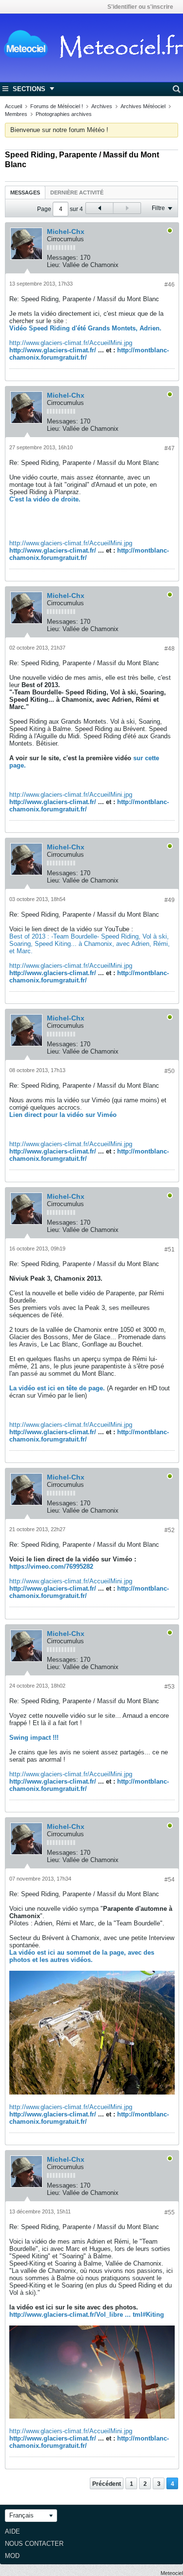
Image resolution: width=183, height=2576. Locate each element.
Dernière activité (77, 192)
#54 (170, 1880)
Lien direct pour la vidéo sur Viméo (63, 1115)
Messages (25, 192)
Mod (12, 2556)
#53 (170, 1687)
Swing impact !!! (34, 1738)
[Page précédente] (100, 208)
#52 (170, 1530)
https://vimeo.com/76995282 (51, 1567)
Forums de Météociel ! (57, 106)
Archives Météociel (143, 106)
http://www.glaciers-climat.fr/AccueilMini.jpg (71, 343)
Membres (16, 114)
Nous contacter (34, 2544)
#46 (170, 285)
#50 (170, 1071)
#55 (170, 2212)
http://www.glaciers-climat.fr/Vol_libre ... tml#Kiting (87, 2315)
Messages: (62, 258)
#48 (170, 649)
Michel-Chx (66, 231)
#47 (170, 448)
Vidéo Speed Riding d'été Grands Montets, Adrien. (85, 328)
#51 (170, 1250)
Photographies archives (64, 114)
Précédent (107, 2484)
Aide (12, 2531)
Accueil (13, 106)
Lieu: (54, 265)
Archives (102, 106)
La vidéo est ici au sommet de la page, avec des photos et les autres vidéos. (82, 1956)
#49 (170, 900)
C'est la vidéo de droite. (45, 499)
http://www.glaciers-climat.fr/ (53, 350)
